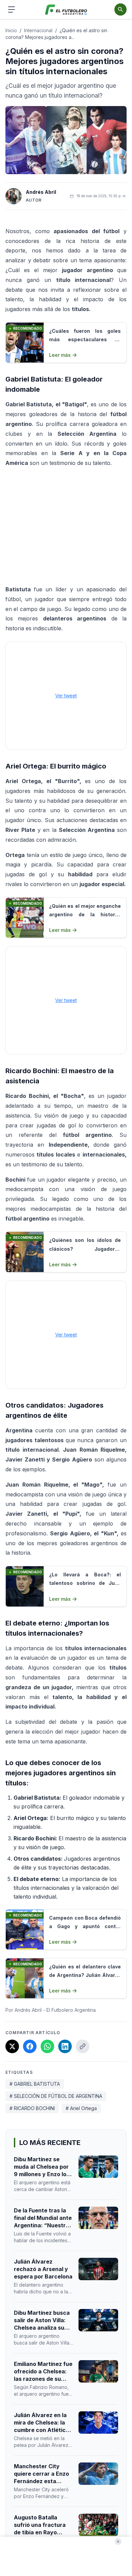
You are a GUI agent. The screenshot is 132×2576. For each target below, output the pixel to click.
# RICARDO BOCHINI (32, 2108)
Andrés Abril (41, 192)
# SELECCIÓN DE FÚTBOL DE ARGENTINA (56, 2096)
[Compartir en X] (12, 2046)
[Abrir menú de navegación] (12, 9)
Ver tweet (66, 696)
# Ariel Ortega (81, 2108)
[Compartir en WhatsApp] (47, 2046)
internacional (38, 30)
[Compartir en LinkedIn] (65, 2046)
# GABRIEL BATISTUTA (35, 2084)
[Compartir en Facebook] (30, 2046)
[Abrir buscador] (120, 9)
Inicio (11, 30)
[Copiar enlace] (83, 2046)
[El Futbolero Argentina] (66, 10)
